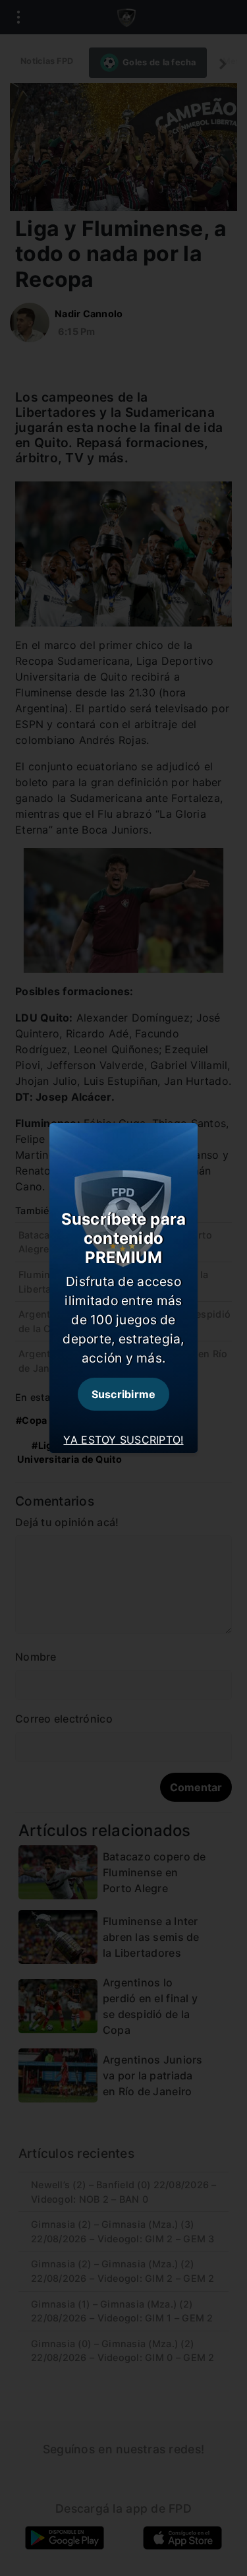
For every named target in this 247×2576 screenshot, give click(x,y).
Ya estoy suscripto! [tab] (123, 1440)
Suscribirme (124, 1394)
